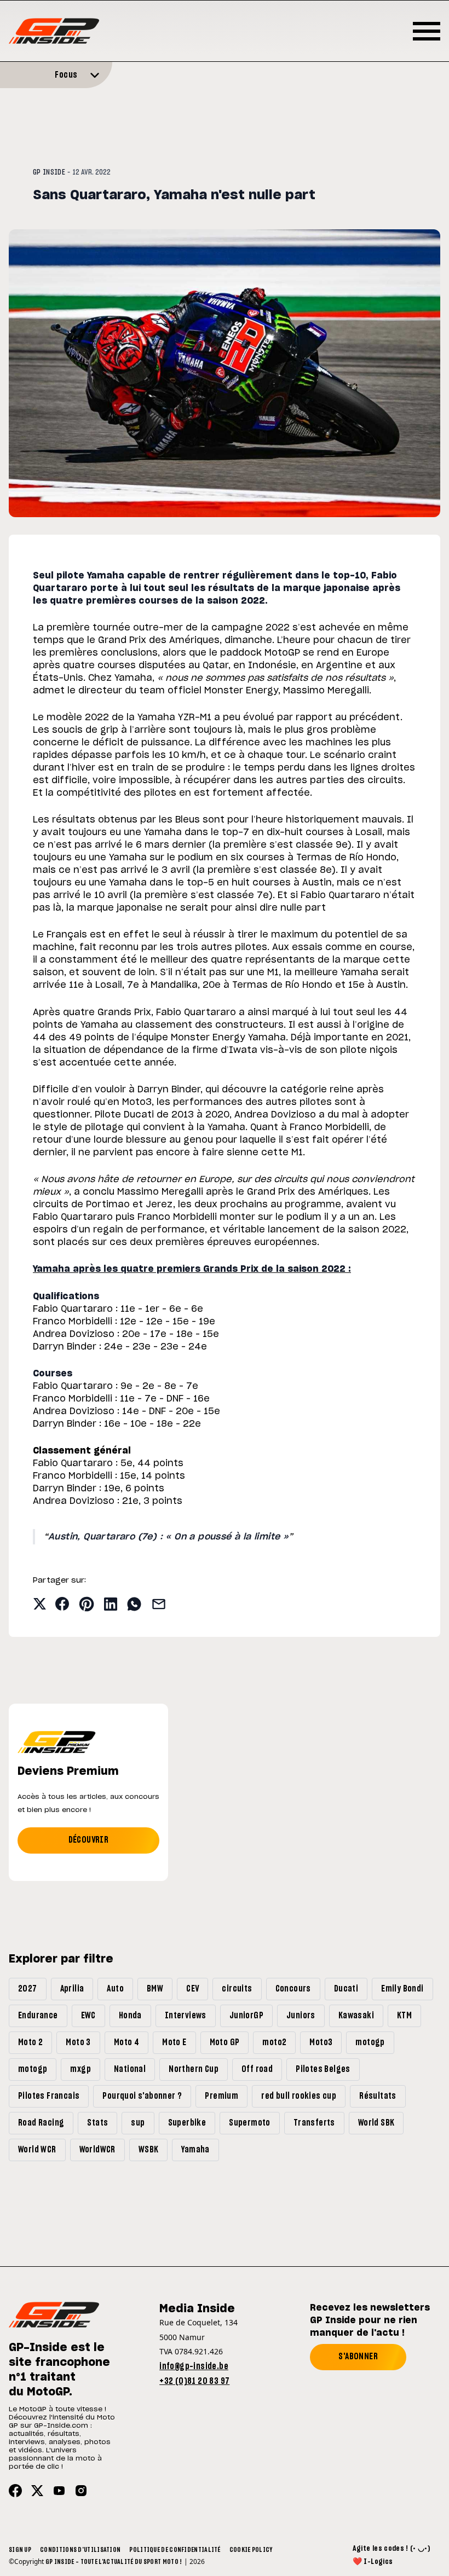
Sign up (20, 2550)
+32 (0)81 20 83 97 (194, 2381)
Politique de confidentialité (175, 2550)
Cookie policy (251, 2550)
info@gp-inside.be (194, 2366)
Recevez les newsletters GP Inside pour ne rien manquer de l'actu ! (370, 2320)
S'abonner (358, 2357)
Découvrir (89, 1840)
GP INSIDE (49, 172)
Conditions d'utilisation (80, 2550)
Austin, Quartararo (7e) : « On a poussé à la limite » (168, 1537)
